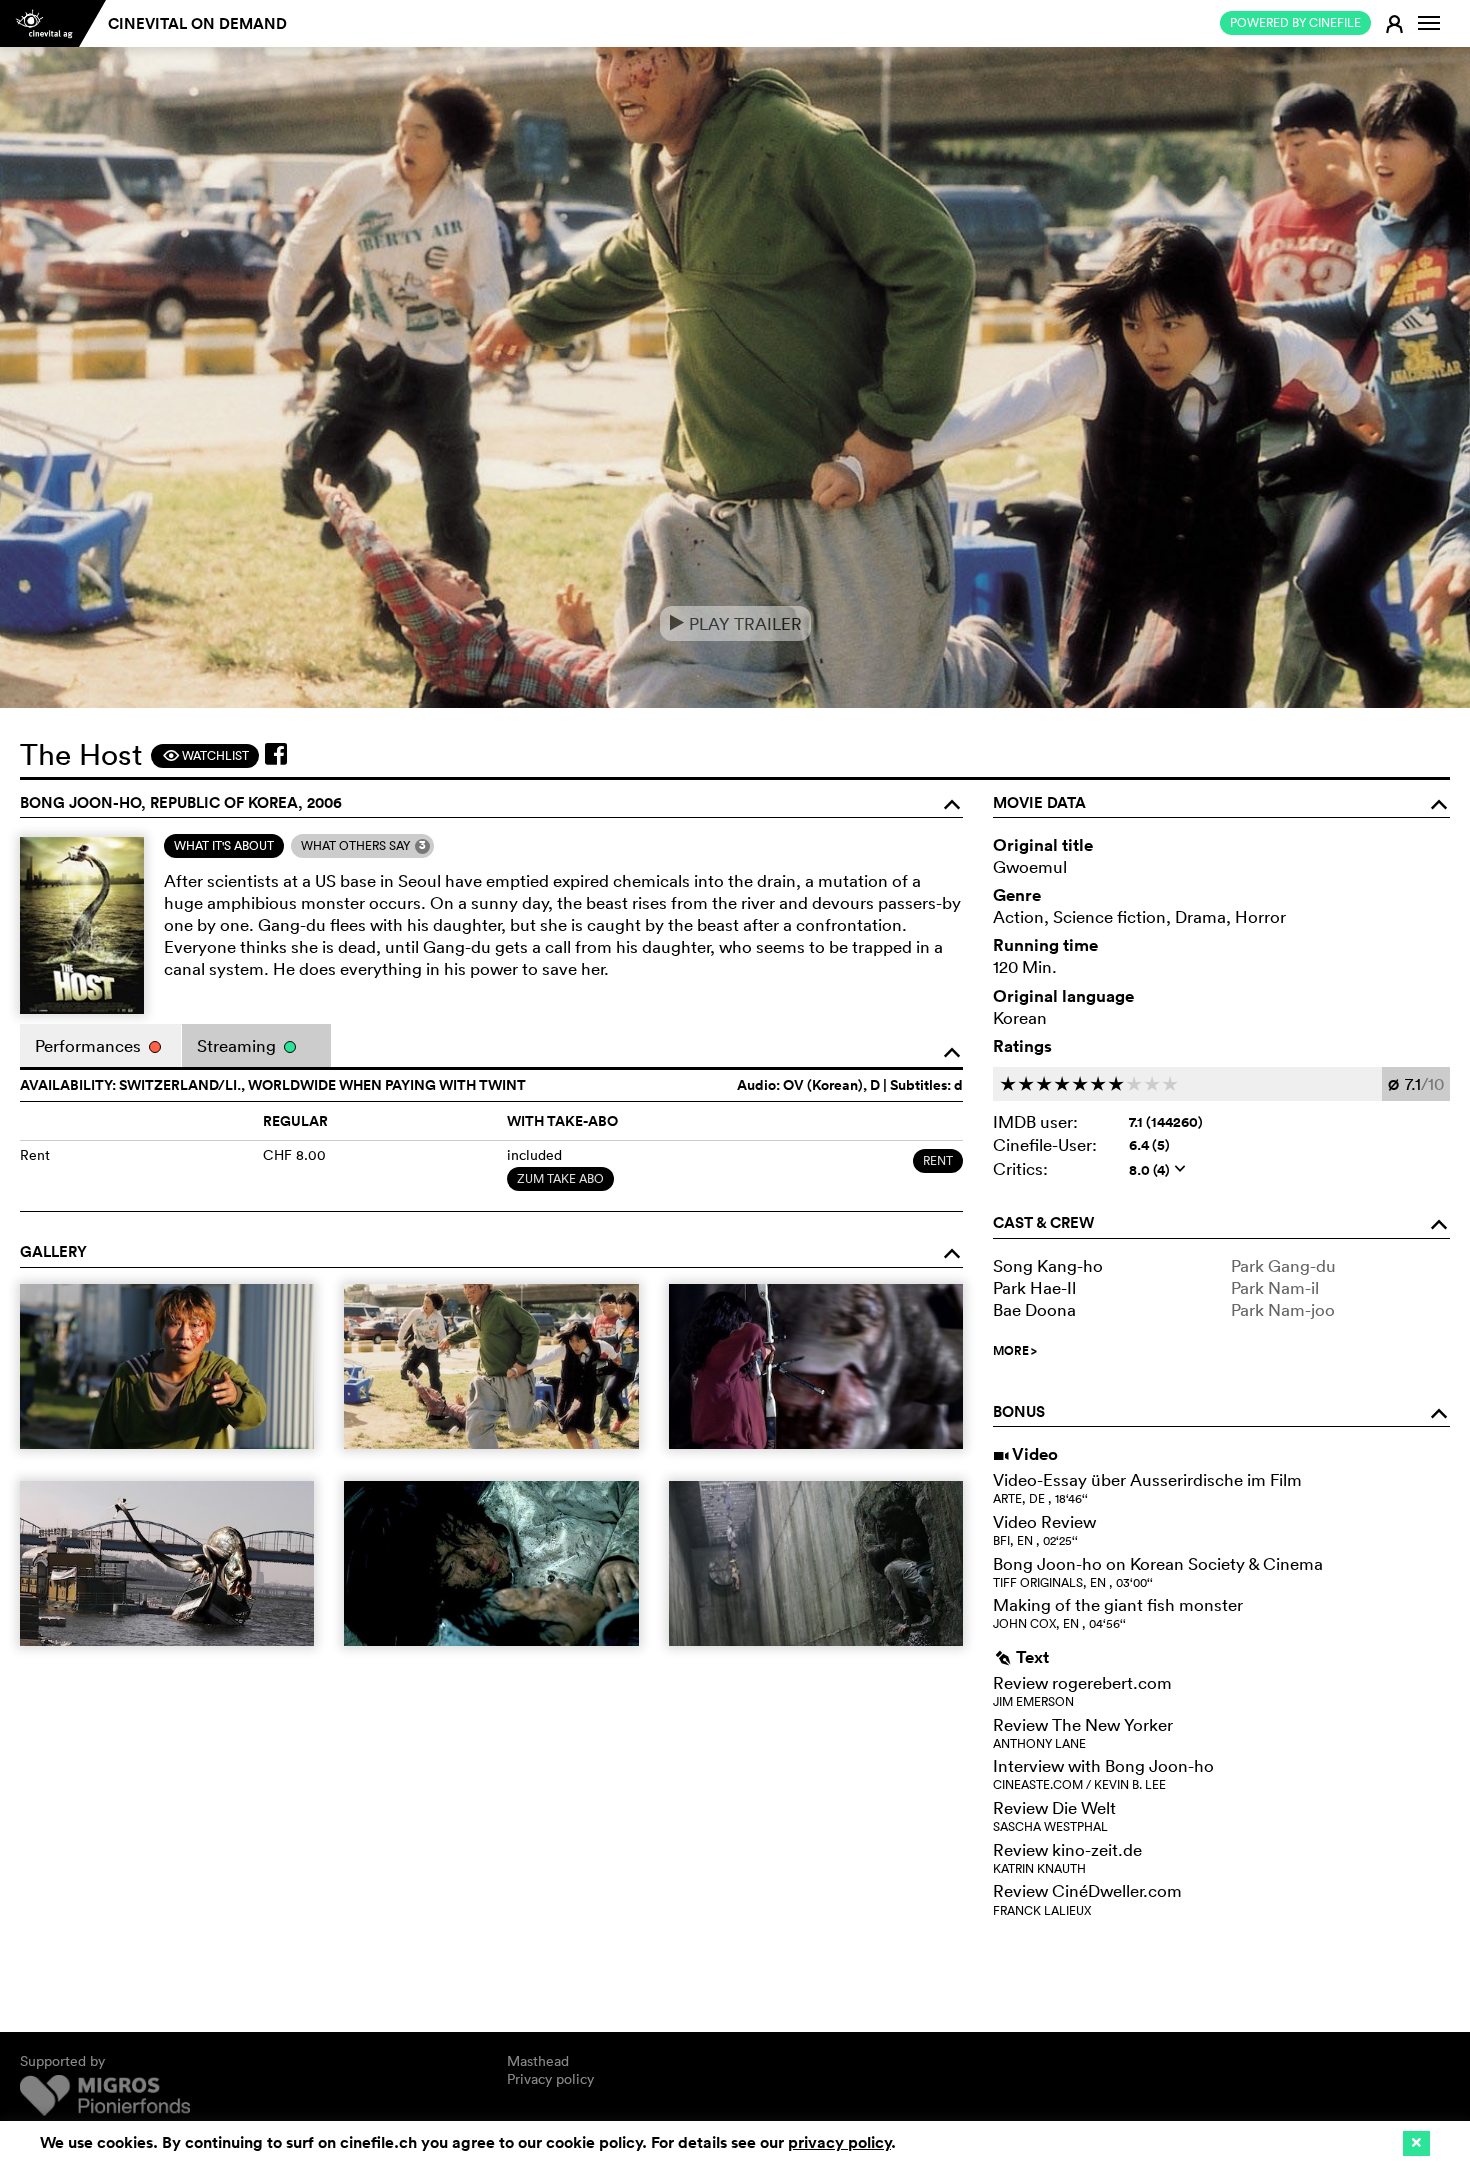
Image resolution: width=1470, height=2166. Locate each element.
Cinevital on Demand (197, 23)
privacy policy (839, 2142)
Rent (938, 1160)
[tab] (224, 846)
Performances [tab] (90, 1045)
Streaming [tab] (238, 1045)
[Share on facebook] (276, 754)
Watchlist (205, 755)
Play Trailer (735, 623)
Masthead (538, 2061)
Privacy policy (550, 2079)
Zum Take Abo (560, 1178)
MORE (1015, 1351)
